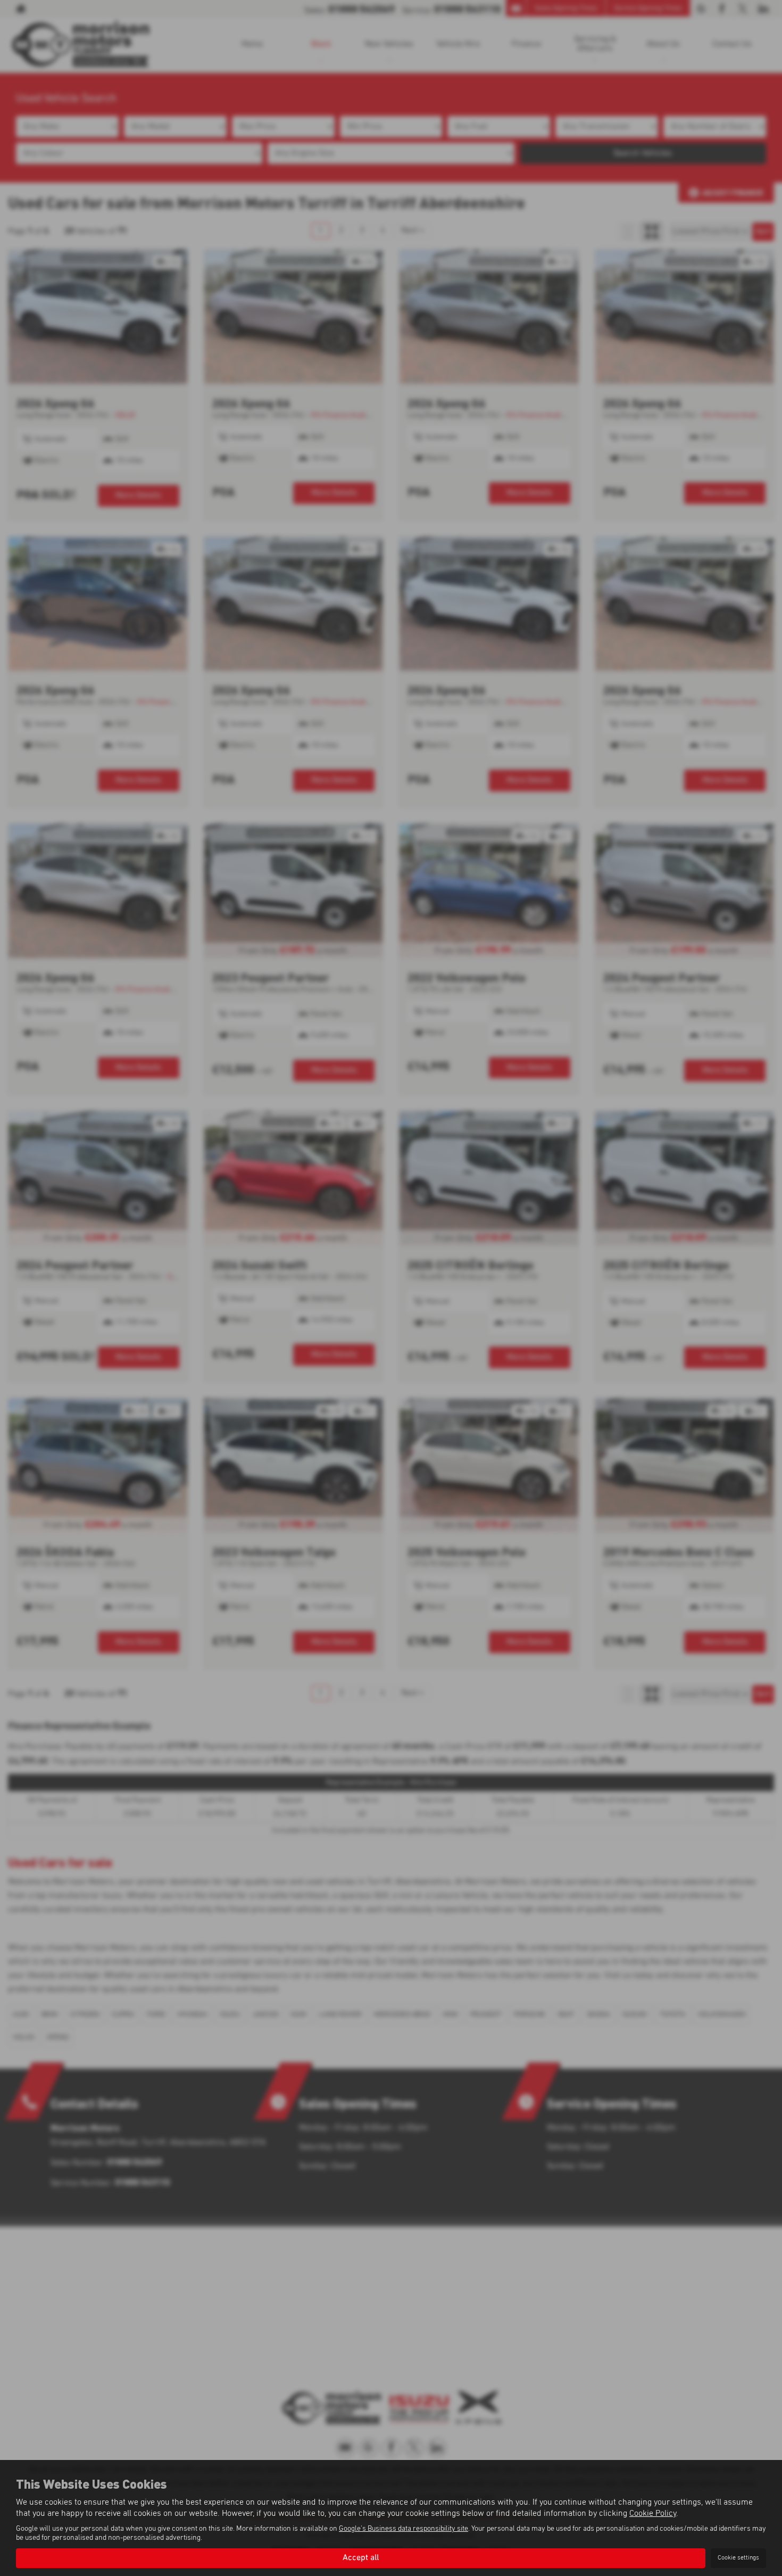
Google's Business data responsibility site (404, 2529)
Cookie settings (738, 2558)
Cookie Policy (653, 2513)
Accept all (361, 2558)
